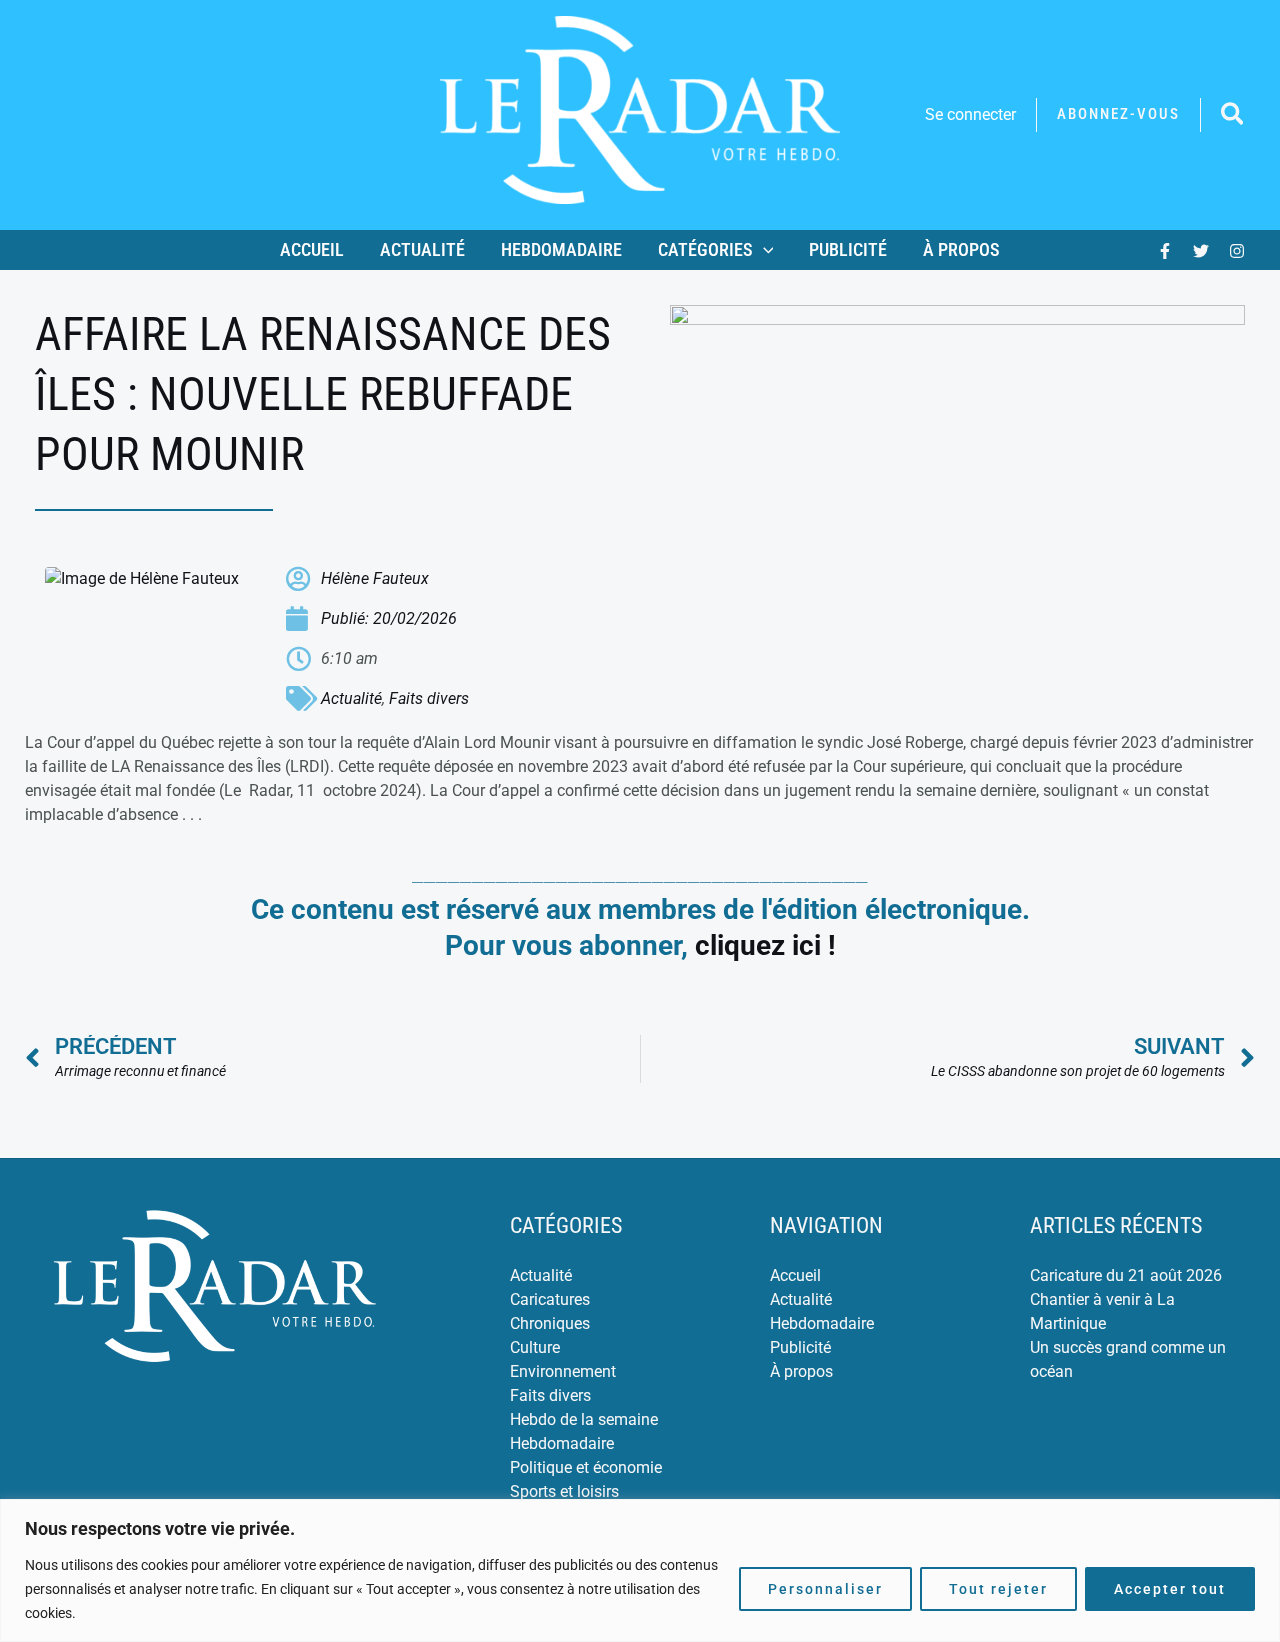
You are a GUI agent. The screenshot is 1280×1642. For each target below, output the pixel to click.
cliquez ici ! (765, 945)
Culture (535, 1347)
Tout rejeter (998, 1589)
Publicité (848, 249)
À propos (961, 249)
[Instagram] (1237, 251)
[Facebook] (1165, 251)
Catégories (705, 249)
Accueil (312, 249)
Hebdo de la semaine (584, 1419)
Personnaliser (825, 1589)
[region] (640, 1570)
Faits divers (429, 698)
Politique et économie (586, 1467)
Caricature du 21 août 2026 (1126, 1275)
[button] (1118, 114)
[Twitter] (1201, 251)
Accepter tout (1170, 1589)
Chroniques (550, 1323)
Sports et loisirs (564, 1491)
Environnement (563, 1371)
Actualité (422, 249)
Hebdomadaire (561, 249)
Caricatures (550, 1299)
